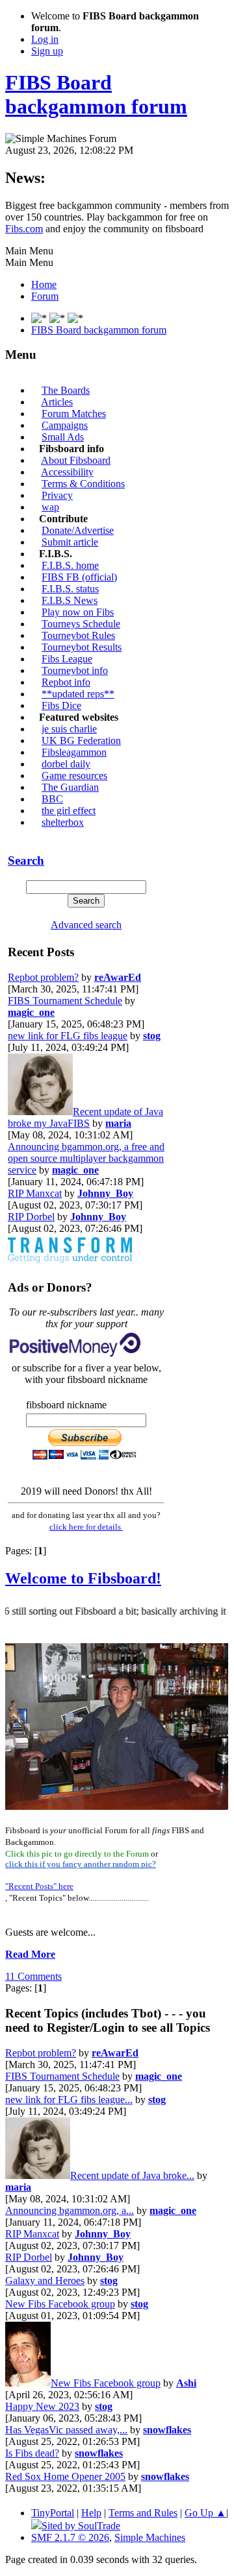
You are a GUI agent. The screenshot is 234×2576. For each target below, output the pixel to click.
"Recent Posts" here (39, 1886)
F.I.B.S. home (70, 565)
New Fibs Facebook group (60, 2304)
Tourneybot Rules (78, 635)
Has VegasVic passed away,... (66, 2430)
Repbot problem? (43, 977)
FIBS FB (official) (79, 577)
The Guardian (70, 787)
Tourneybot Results (82, 647)
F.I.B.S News (70, 600)
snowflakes (167, 2430)
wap (50, 507)
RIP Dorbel (31, 1217)
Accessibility (67, 472)
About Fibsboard (76, 460)
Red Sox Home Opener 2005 (65, 2476)
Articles (57, 402)
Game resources (74, 776)
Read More (30, 1954)
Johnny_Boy (105, 1193)
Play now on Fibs (78, 612)
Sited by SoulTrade (81, 2526)
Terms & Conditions (83, 484)
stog (152, 1036)
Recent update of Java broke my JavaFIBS (85, 1117)
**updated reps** (78, 694)
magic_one (31, 1012)
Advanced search (86, 925)
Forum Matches (74, 414)
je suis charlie (69, 729)
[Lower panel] (75, 318)
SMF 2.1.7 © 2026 (70, 2537)
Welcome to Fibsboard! (83, 1578)
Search (26, 861)
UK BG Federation (81, 740)
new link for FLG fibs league (68, 1036)
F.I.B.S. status (70, 589)
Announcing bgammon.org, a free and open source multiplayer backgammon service (86, 1158)
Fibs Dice (61, 705)
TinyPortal (53, 2513)
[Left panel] (40, 318)
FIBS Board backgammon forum (96, 94)
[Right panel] (58, 318)
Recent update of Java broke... (132, 2175)
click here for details (86, 1527)
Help (91, 2513)
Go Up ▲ (205, 2513)
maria (118, 1123)
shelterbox (63, 822)
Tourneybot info (75, 670)
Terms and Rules (143, 2513)
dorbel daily (66, 764)
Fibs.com (24, 229)
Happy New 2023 (42, 2406)
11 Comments (33, 1976)
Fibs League (67, 659)
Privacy (57, 495)
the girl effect (69, 811)
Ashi (186, 2383)
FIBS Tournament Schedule (65, 1001)
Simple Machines (150, 2537)
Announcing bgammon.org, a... (70, 2210)
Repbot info (66, 682)
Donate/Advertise (78, 530)
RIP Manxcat (35, 1193)
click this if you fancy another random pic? (81, 1864)
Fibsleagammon (74, 752)
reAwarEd (118, 977)
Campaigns (65, 425)
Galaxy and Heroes (45, 2281)
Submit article (70, 542)
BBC (52, 799)
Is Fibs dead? (32, 2453)
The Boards (66, 390)
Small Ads (63, 437)
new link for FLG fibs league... (69, 2100)
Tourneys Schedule (81, 624)
